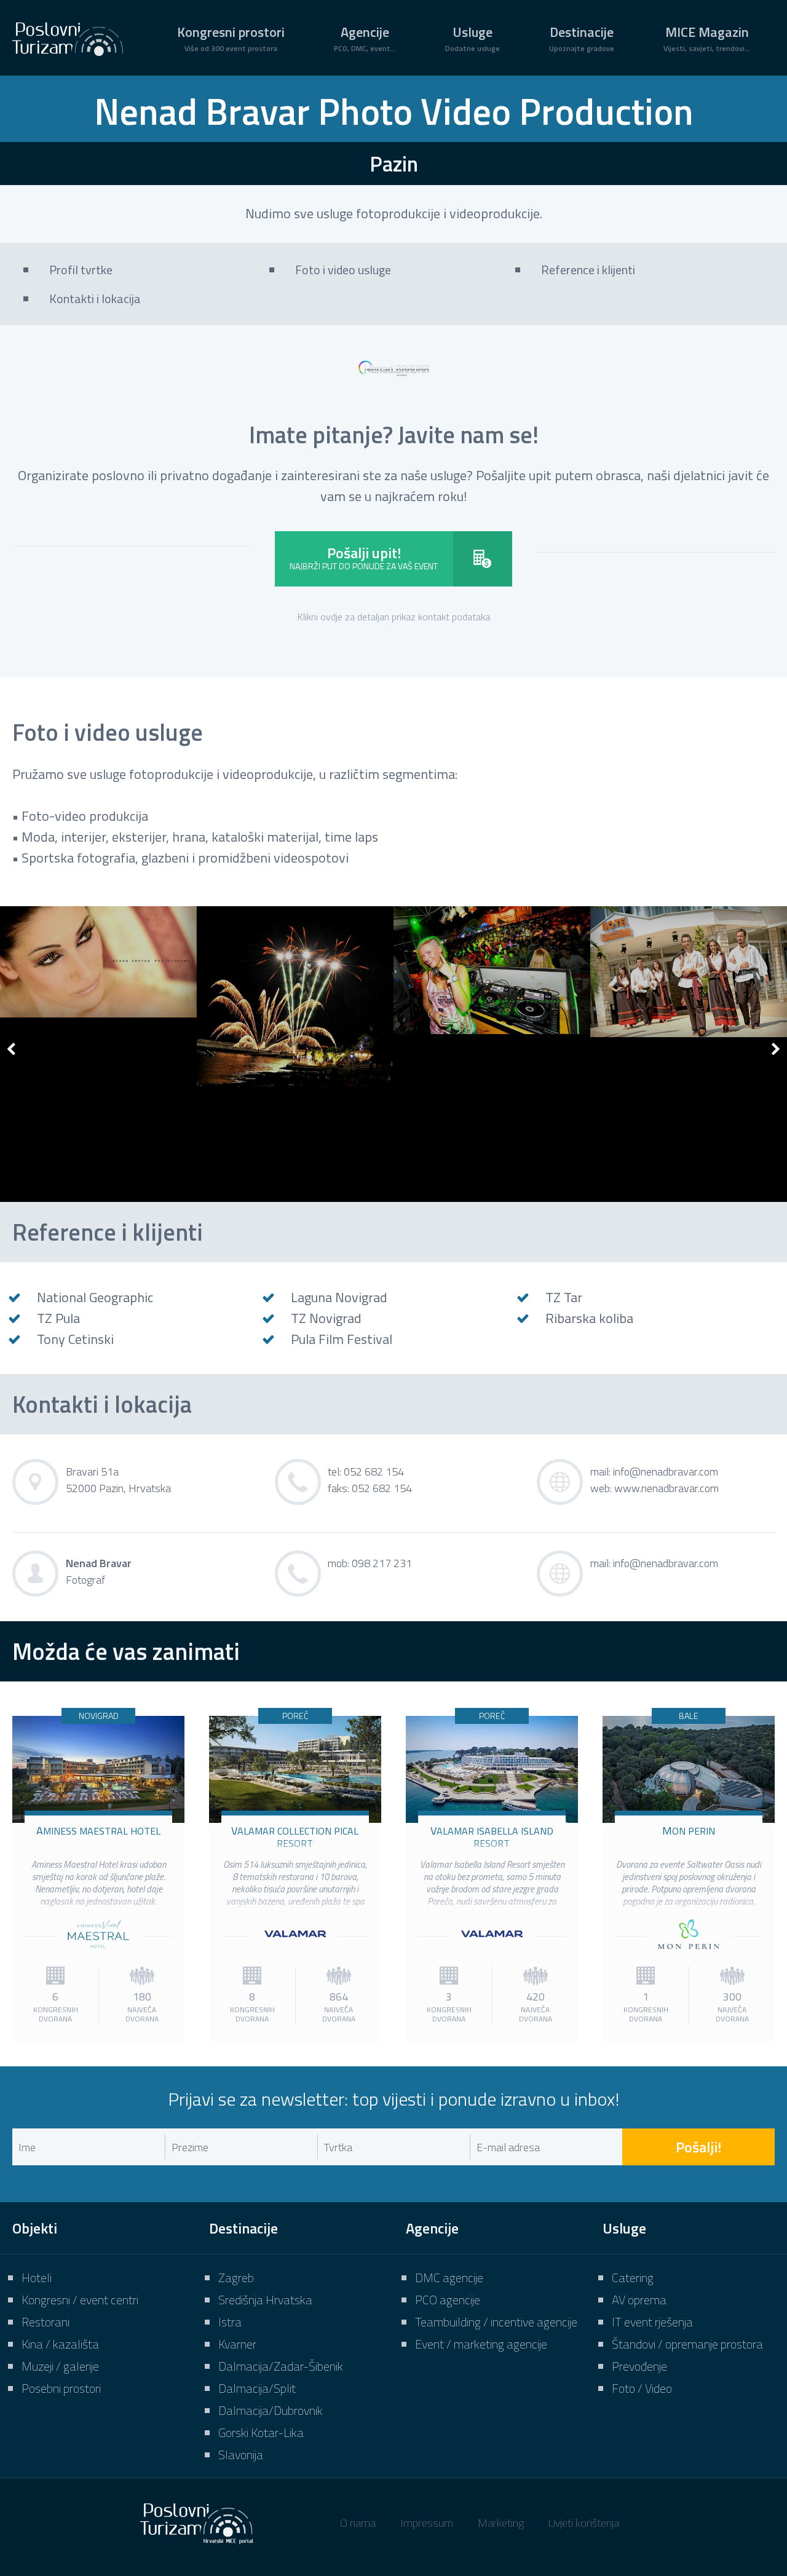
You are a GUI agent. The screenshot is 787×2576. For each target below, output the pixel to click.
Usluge (473, 38)
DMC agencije (449, 2278)
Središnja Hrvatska (265, 2300)
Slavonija (241, 2455)
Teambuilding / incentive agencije (496, 2322)
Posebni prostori (61, 2388)
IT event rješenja (652, 2322)
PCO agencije (448, 2300)
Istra (230, 2322)
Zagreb (236, 2278)
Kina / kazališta (60, 2344)
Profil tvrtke (81, 270)
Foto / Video (642, 2388)
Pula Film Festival (342, 1339)
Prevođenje (639, 2366)
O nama (358, 2523)
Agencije (365, 38)
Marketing (501, 2523)
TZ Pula (58, 1318)
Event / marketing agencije (481, 2344)
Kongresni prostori (231, 38)
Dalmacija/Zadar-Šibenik (281, 2366)
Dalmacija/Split (257, 2388)
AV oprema (639, 2300)
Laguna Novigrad (339, 1297)
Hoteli (37, 2278)
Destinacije (582, 38)
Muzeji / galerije (60, 2366)
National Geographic (95, 1297)
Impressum (427, 2523)
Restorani (45, 2322)
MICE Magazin (707, 38)
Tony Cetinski (75, 1339)
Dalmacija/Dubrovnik (271, 2410)
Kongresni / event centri (80, 2300)
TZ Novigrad (326, 1318)
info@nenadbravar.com (666, 1472)
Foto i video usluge (343, 270)
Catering (633, 2278)
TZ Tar (564, 1297)
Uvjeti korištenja (584, 2523)
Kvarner (237, 2344)
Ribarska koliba (589, 1318)
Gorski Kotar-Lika (261, 2432)
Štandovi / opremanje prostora (687, 2344)
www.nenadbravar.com (666, 1488)
